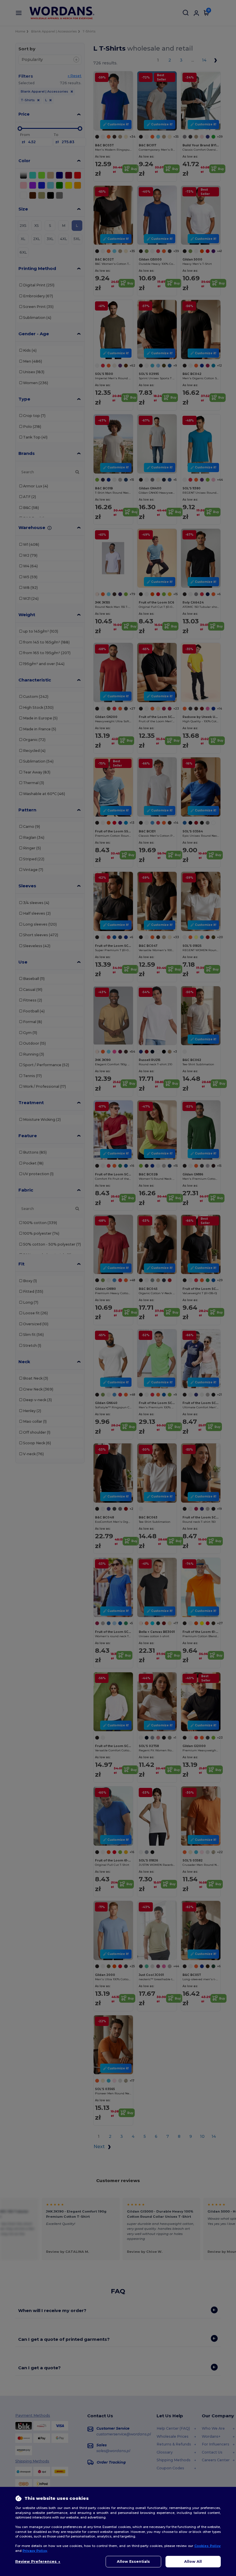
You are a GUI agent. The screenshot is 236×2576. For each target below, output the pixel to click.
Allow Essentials (133, 2561)
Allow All (193, 2561)
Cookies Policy (208, 2546)
